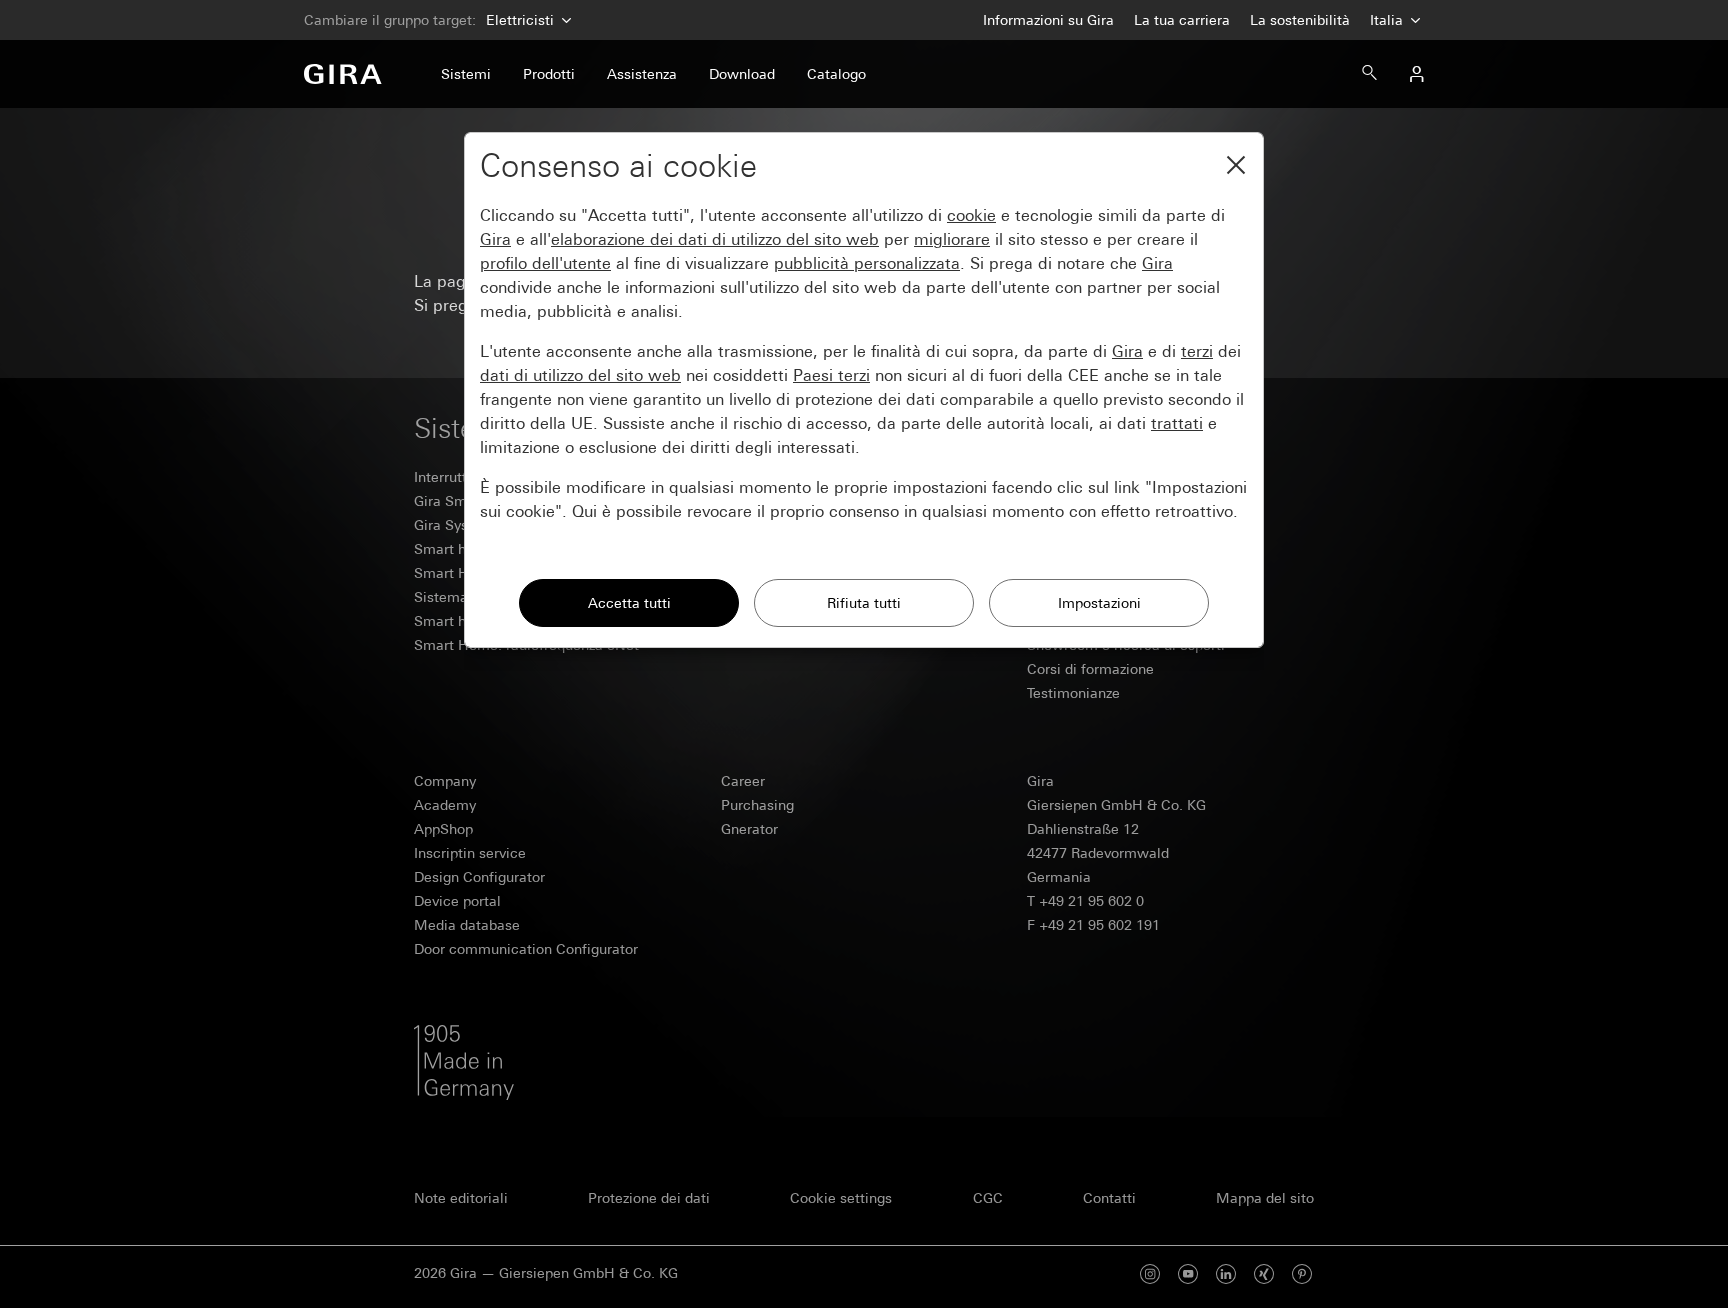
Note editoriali (461, 1198)
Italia (1388, 20)
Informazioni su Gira (1048, 20)
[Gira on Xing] (1264, 1273)
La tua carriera (1182, 20)
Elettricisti (520, 20)
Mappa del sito (1265, 1198)
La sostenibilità (1300, 20)
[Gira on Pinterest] (1302, 1273)
